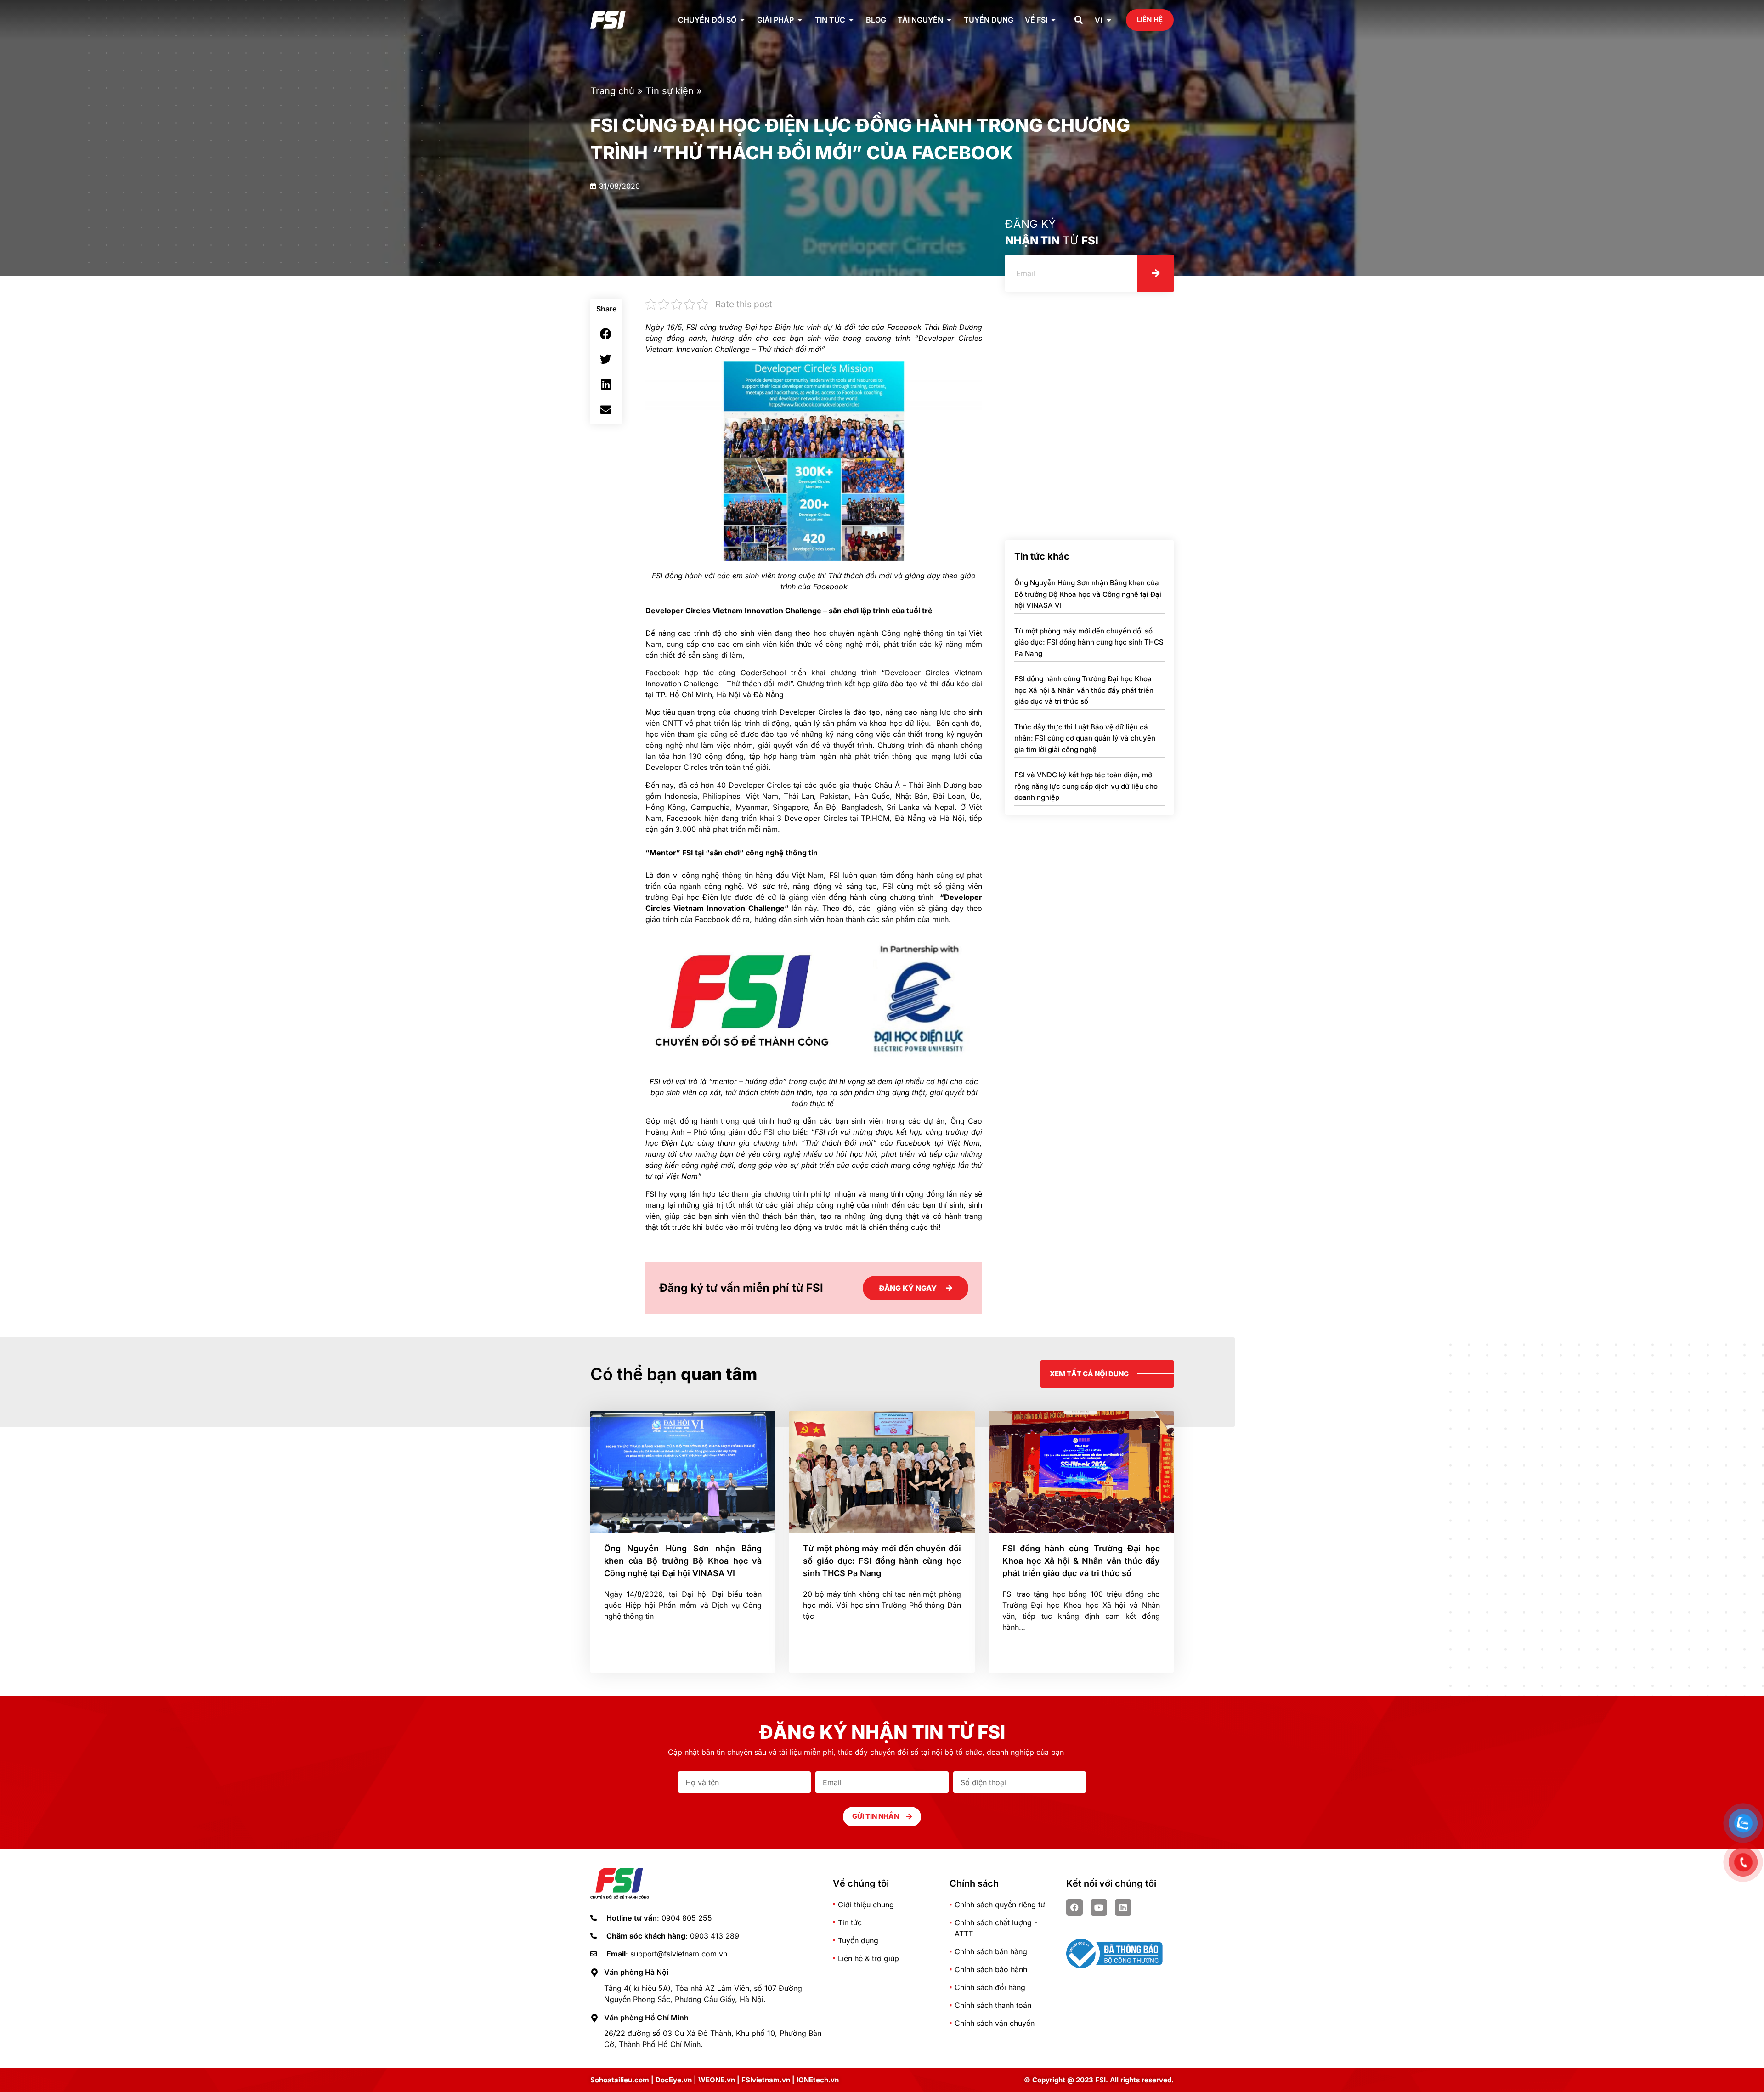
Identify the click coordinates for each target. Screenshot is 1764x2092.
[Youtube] (1099, 1907)
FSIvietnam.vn (766, 2080)
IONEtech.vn (818, 2080)
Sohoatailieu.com (620, 2080)
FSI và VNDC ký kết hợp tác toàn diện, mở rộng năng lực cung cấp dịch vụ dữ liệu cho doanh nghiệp (1086, 786)
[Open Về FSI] (1053, 20)
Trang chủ (612, 91)
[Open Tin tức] (851, 20)
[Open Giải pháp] (800, 20)
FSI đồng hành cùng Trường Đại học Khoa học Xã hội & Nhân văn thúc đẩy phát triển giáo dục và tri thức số (1084, 690)
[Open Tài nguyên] (949, 20)
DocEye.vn (674, 2080)
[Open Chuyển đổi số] (742, 20)
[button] (1079, 20)
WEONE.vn (717, 2080)
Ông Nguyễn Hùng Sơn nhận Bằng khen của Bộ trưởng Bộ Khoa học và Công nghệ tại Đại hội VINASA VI (1088, 594)
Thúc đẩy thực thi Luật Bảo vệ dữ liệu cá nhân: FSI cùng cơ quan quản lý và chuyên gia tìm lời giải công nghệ (1085, 738)
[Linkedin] (1123, 1907)
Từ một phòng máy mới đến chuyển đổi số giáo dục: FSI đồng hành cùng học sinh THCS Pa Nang (1089, 642)
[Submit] (1156, 273)
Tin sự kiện (670, 91)
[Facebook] (1074, 1907)
